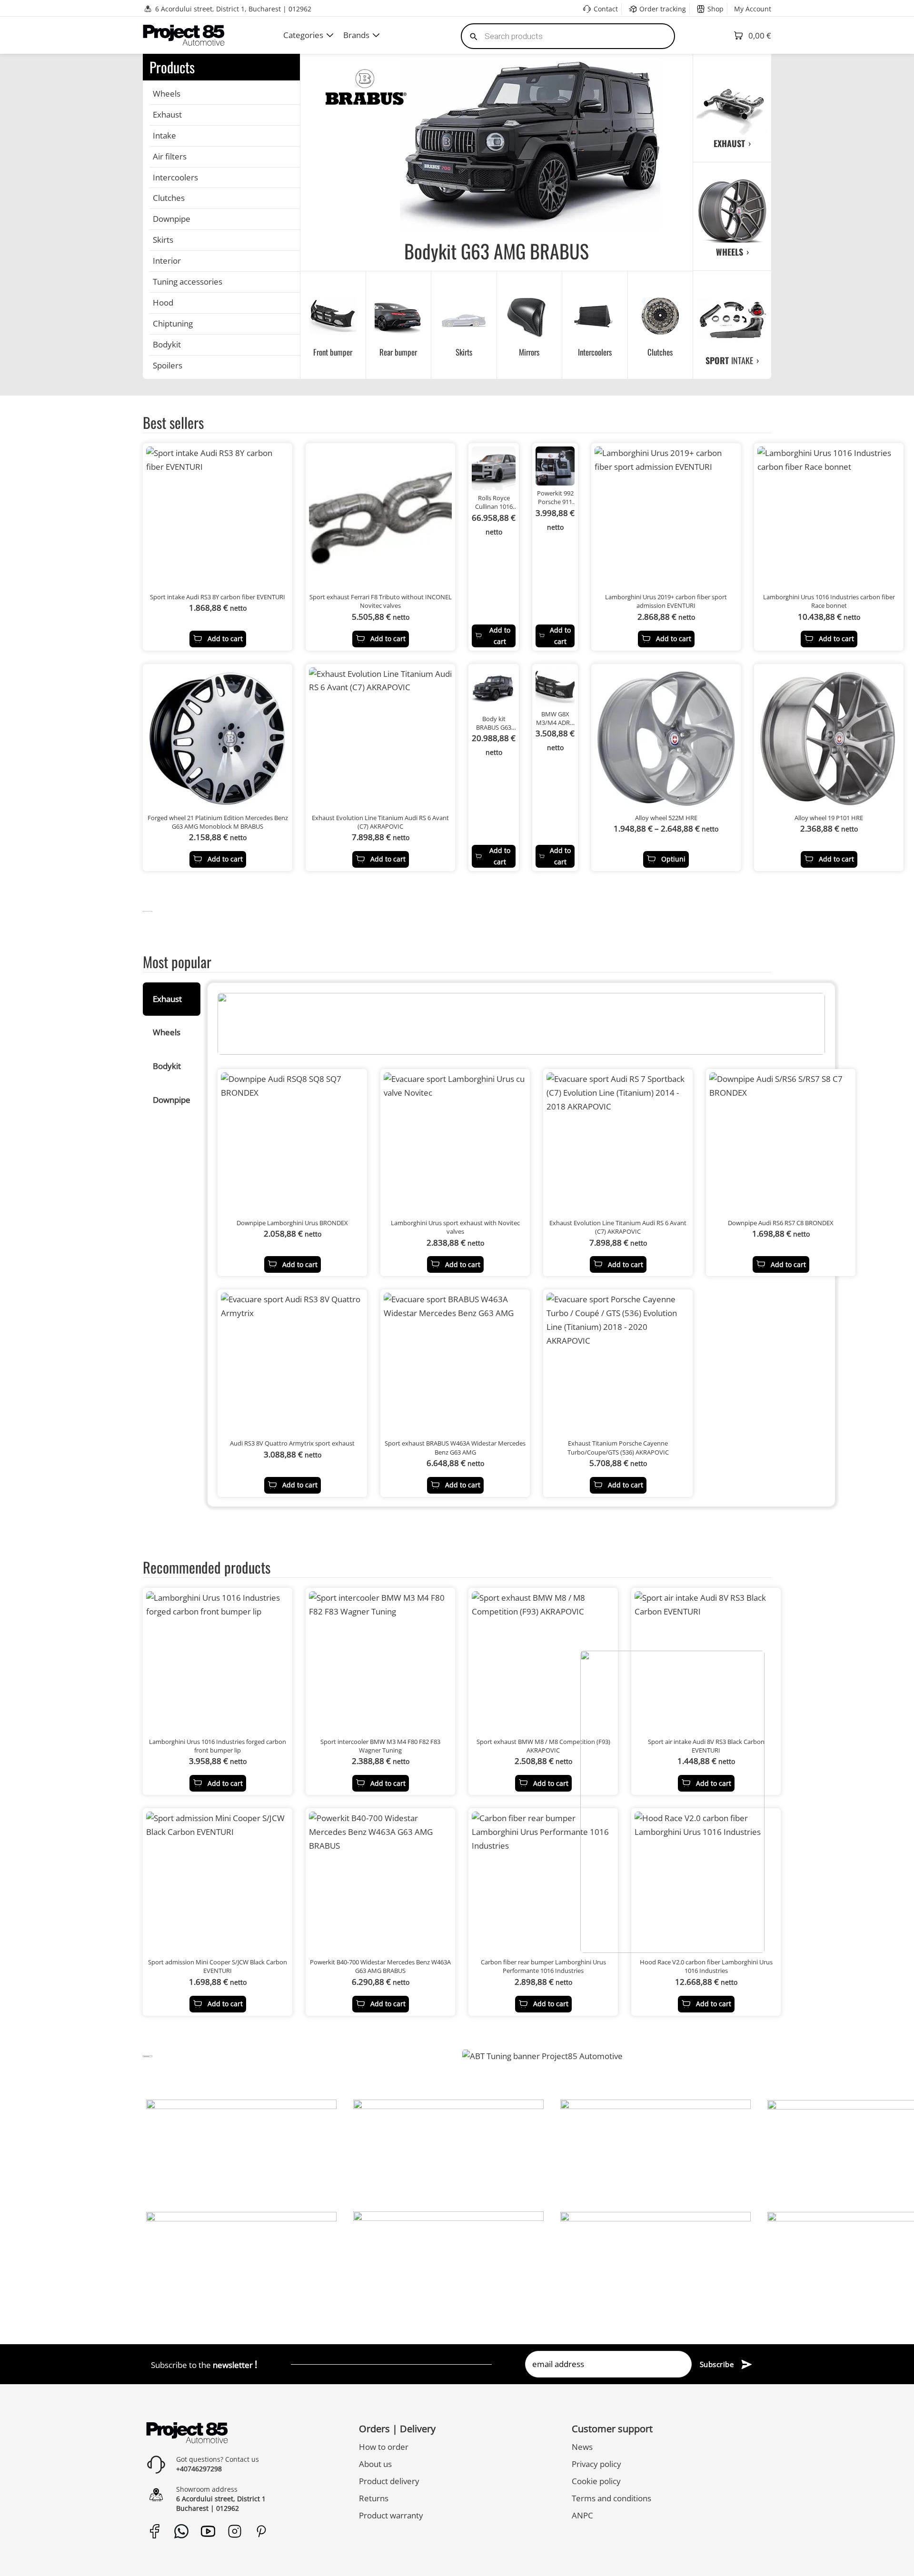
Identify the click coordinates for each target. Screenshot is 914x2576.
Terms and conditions (611, 2498)
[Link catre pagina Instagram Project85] (234, 2531)
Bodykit (167, 344)
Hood (163, 302)
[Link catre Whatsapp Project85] (181, 2531)
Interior (167, 261)
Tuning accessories (188, 282)
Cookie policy (596, 2481)
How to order (384, 2447)
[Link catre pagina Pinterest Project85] (261, 2531)
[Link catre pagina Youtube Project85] (208, 2531)
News (582, 2447)
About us (375, 2464)
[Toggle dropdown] (330, 35)
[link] (148, 911)
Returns (374, 2498)
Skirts (163, 240)
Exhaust (167, 114)
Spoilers (168, 365)
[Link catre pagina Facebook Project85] (154, 2531)
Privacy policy (596, 2464)
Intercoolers (175, 177)
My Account (753, 9)
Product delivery (389, 2481)
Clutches (169, 198)
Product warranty (391, 2515)
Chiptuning (173, 323)
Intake (164, 135)
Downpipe (172, 219)
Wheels (167, 94)
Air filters (170, 156)
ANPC (582, 2515)
